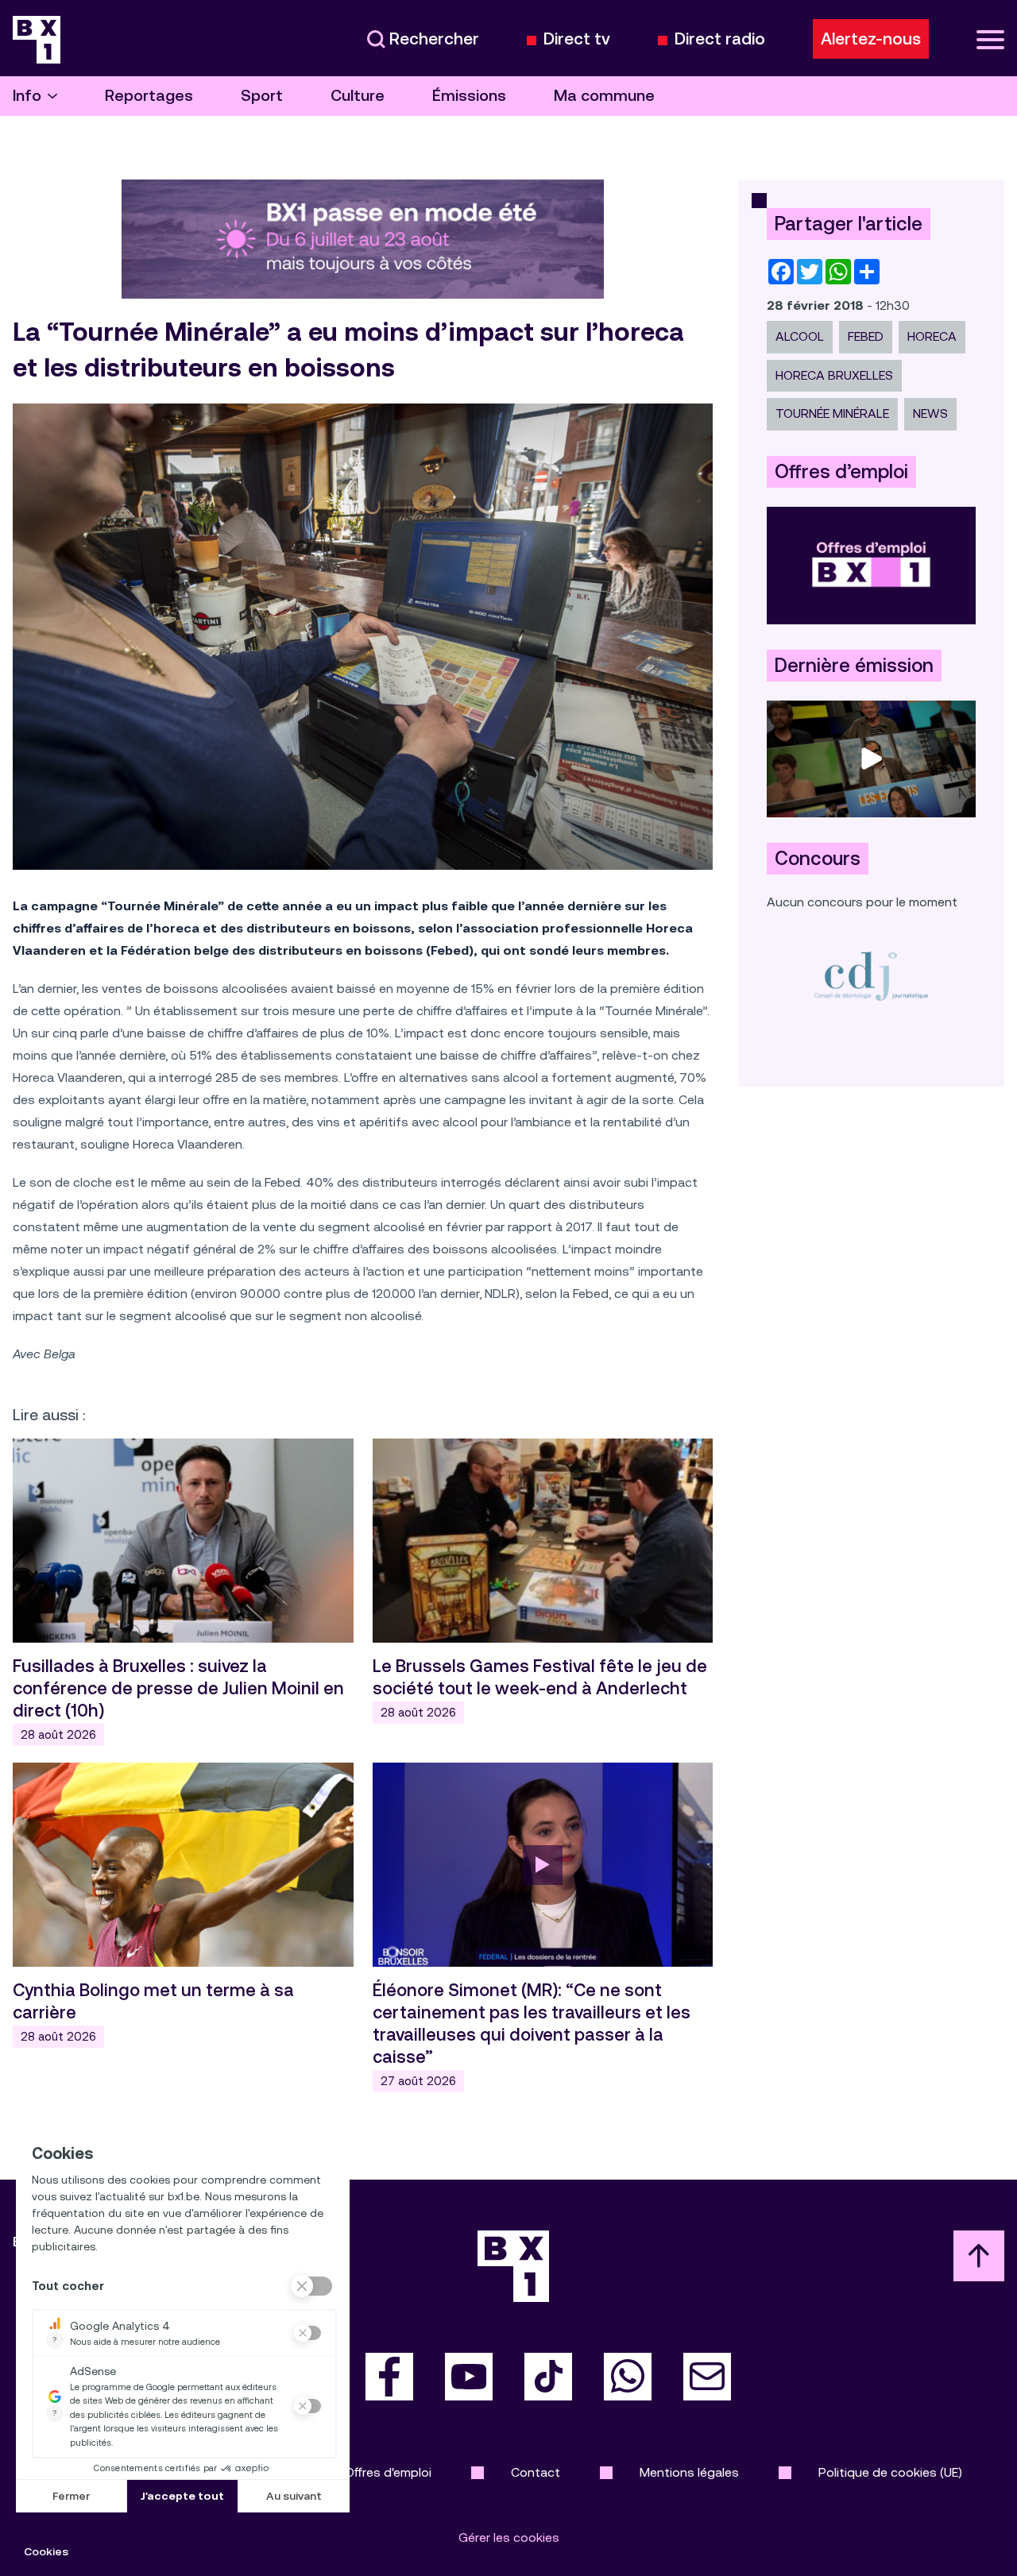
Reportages (149, 96)
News (930, 413)
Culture (358, 96)
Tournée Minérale (832, 413)
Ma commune (604, 96)
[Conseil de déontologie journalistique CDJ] (871, 976)
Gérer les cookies (509, 2537)
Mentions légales (689, 2472)
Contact (536, 2472)
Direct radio (720, 39)
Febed (866, 336)
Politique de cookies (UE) (890, 2472)
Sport (262, 96)
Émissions (469, 96)
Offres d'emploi (388, 2472)
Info (27, 96)
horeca (932, 336)
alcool (800, 336)
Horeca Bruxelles (834, 375)
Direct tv (577, 39)
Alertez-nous (871, 39)
